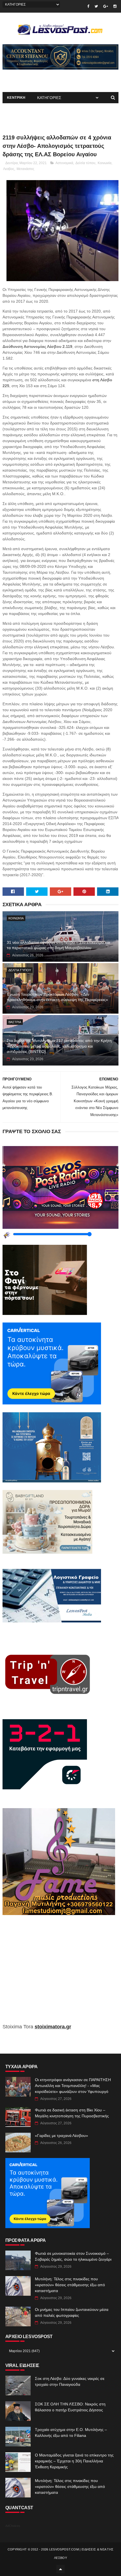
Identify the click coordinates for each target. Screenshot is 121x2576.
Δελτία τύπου (85, 163)
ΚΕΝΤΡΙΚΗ (16, 98)
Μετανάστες (25, 169)
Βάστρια (15, 1022)
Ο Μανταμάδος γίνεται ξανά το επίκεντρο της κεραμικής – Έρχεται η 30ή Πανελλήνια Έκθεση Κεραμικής (74, 2461)
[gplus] (106, 6)
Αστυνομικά (64, 163)
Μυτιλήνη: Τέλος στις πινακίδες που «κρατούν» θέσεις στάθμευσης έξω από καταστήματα (70, 2285)
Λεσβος (9, 169)
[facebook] (88, 6)
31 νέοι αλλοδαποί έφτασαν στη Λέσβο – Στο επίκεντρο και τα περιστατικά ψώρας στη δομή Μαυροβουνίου (58, 945)
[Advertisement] (61, 1973)
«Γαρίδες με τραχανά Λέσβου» (61, 2136)
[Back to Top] (60, 2569)
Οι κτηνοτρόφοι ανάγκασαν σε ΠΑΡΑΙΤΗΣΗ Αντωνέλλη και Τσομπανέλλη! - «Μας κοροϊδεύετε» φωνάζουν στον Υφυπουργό (73, 2086)
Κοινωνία (105, 163)
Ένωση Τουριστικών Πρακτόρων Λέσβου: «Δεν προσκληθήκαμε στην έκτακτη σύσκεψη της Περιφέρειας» (57, 997)
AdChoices (13, 2526)
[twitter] (96, 6)
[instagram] (115, 6)
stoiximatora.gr (53, 2027)
